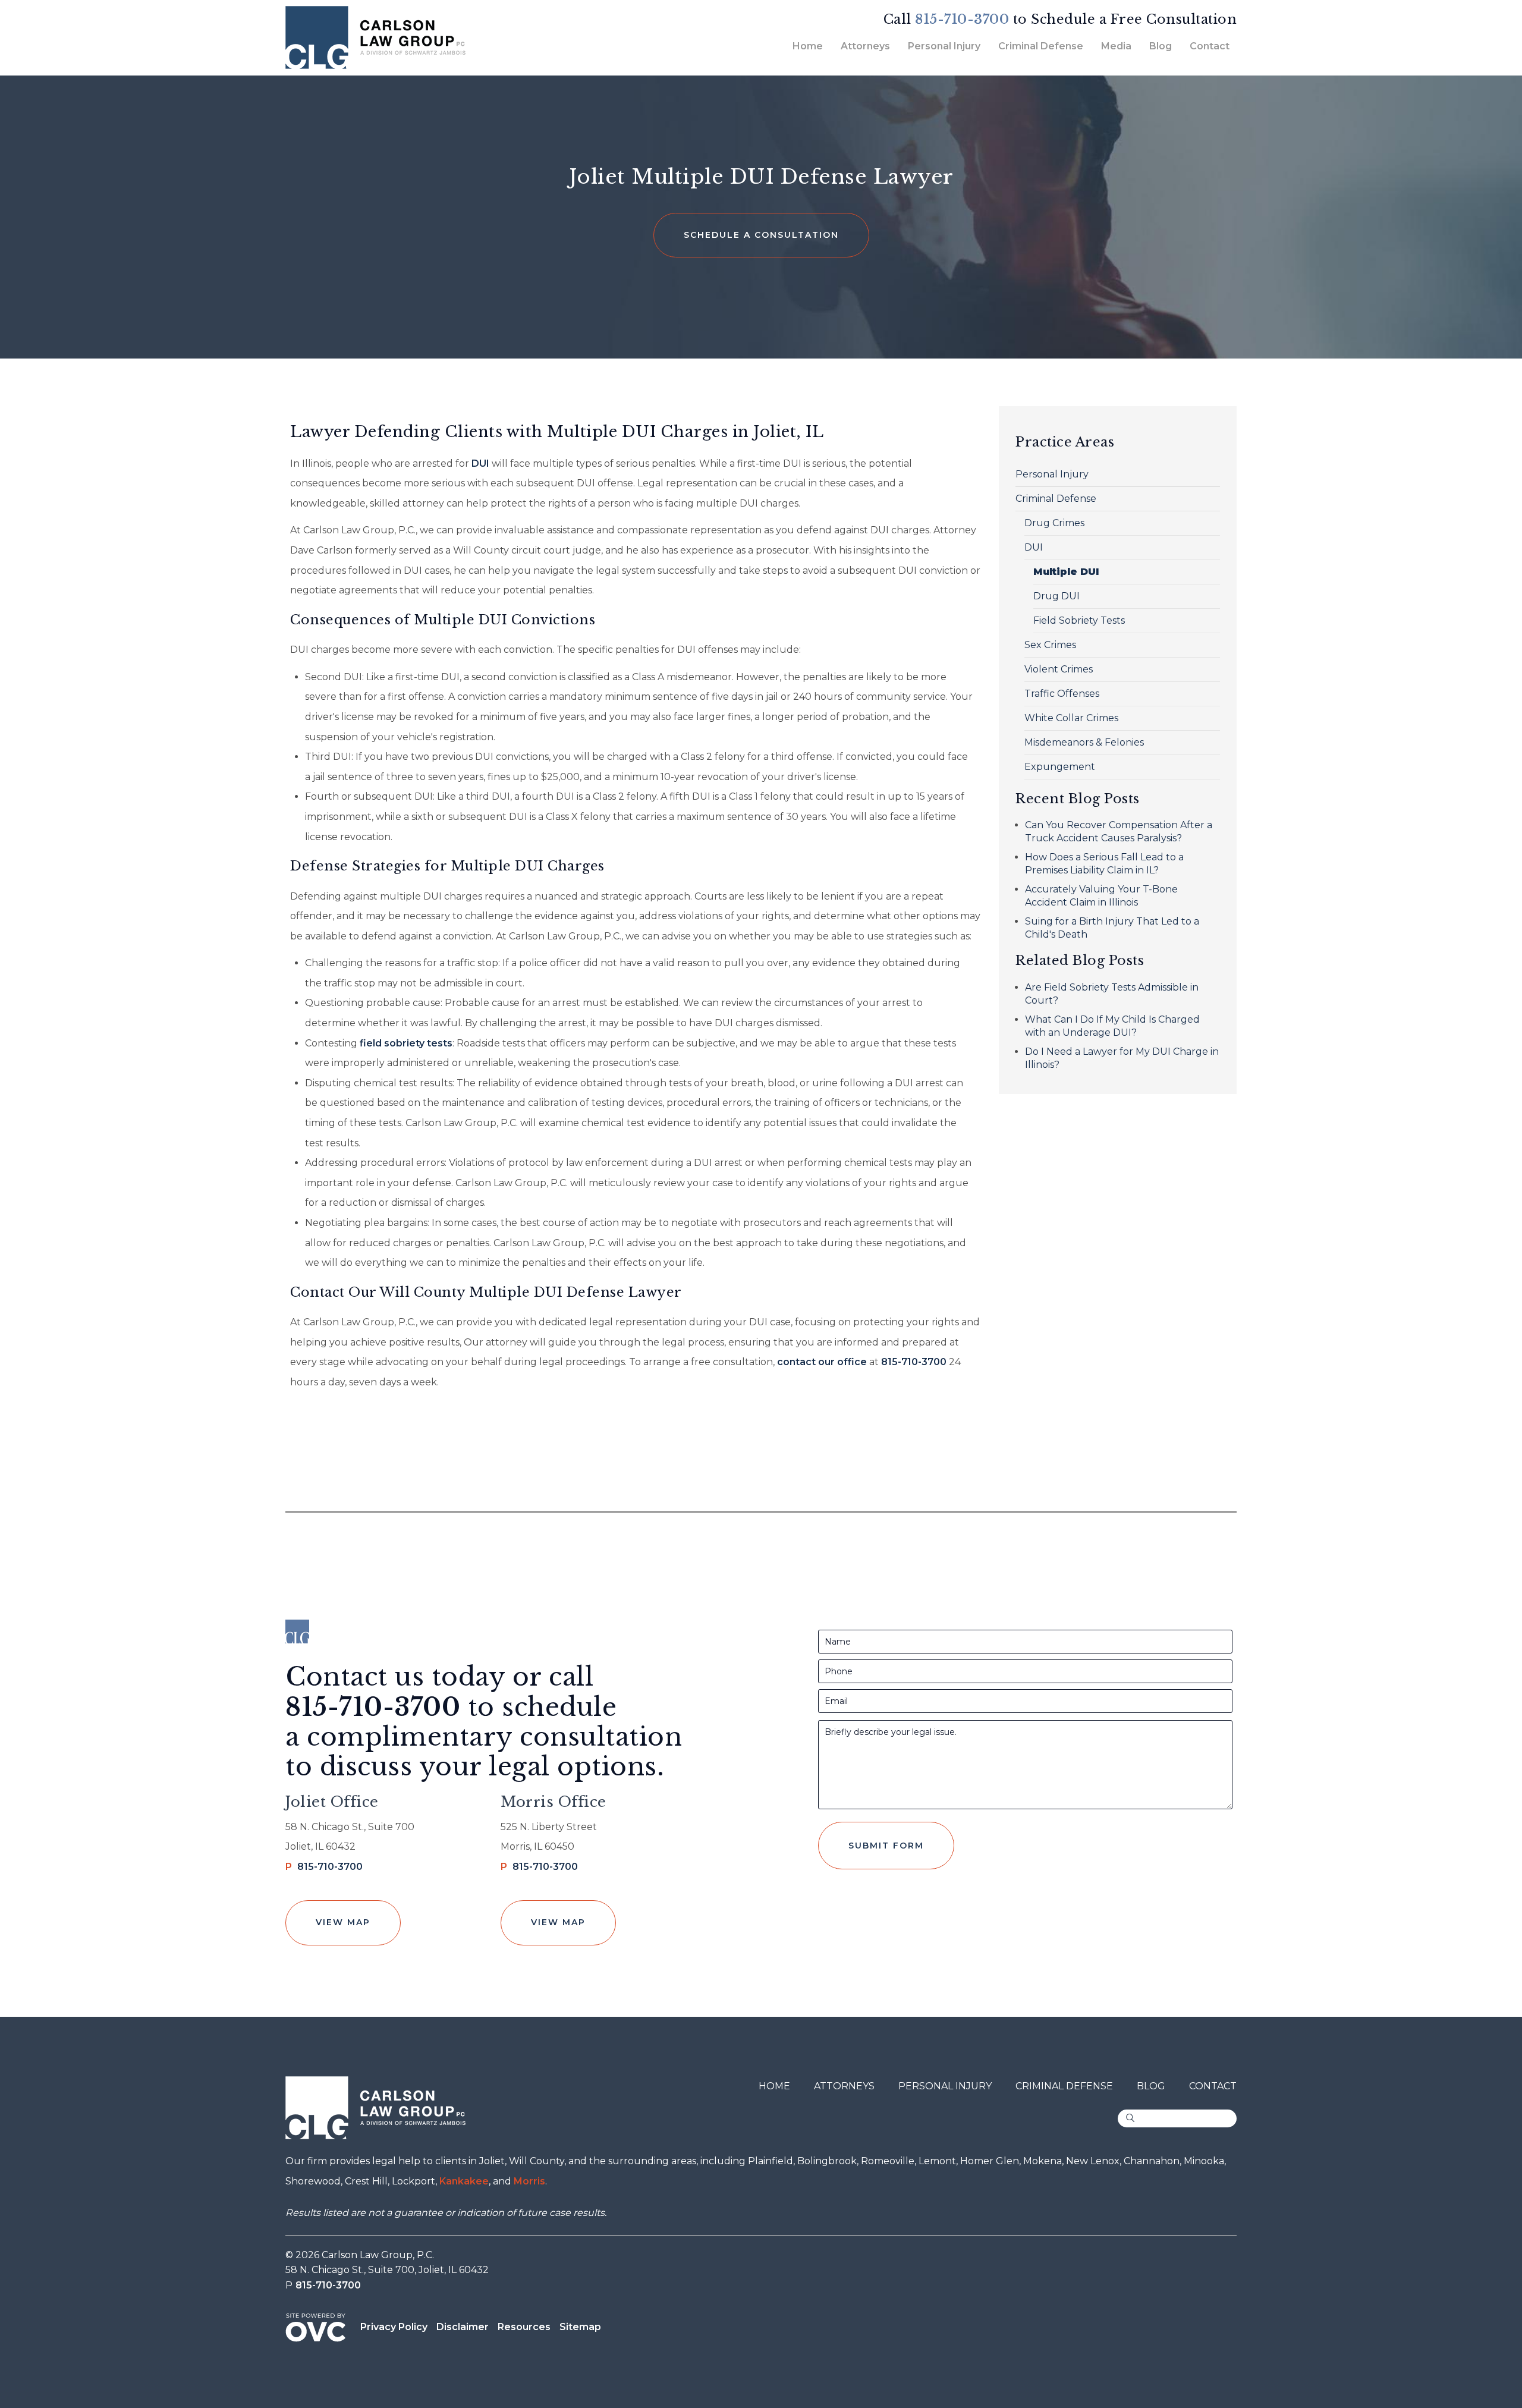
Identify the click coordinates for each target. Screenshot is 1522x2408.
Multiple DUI (1066, 572)
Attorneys (865, 46)
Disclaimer (463, 2327)
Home (808, 46)
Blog (1161, 46)
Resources (524, 2327)
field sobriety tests (406, 1043)
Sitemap (580, 2327)
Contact (1210, 46)
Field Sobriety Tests (1079, 620)
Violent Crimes (1059, 669)
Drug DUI (1056, 596)
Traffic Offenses (1062, 694)
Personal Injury (944, 46)
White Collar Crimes (1071, 718)
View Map (343, 1922)
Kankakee (464, 2181)
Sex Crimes (1050, 645)
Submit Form (886, 1846)
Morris (529, 2181)
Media (1116, 46)
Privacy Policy (394, 2327)
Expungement (1060, 767)
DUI (480, 463)
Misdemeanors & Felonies (1084, 742)
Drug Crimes (1054, 523)
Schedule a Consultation (761, 235)
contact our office (822, 1362)
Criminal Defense (1041, 46)
